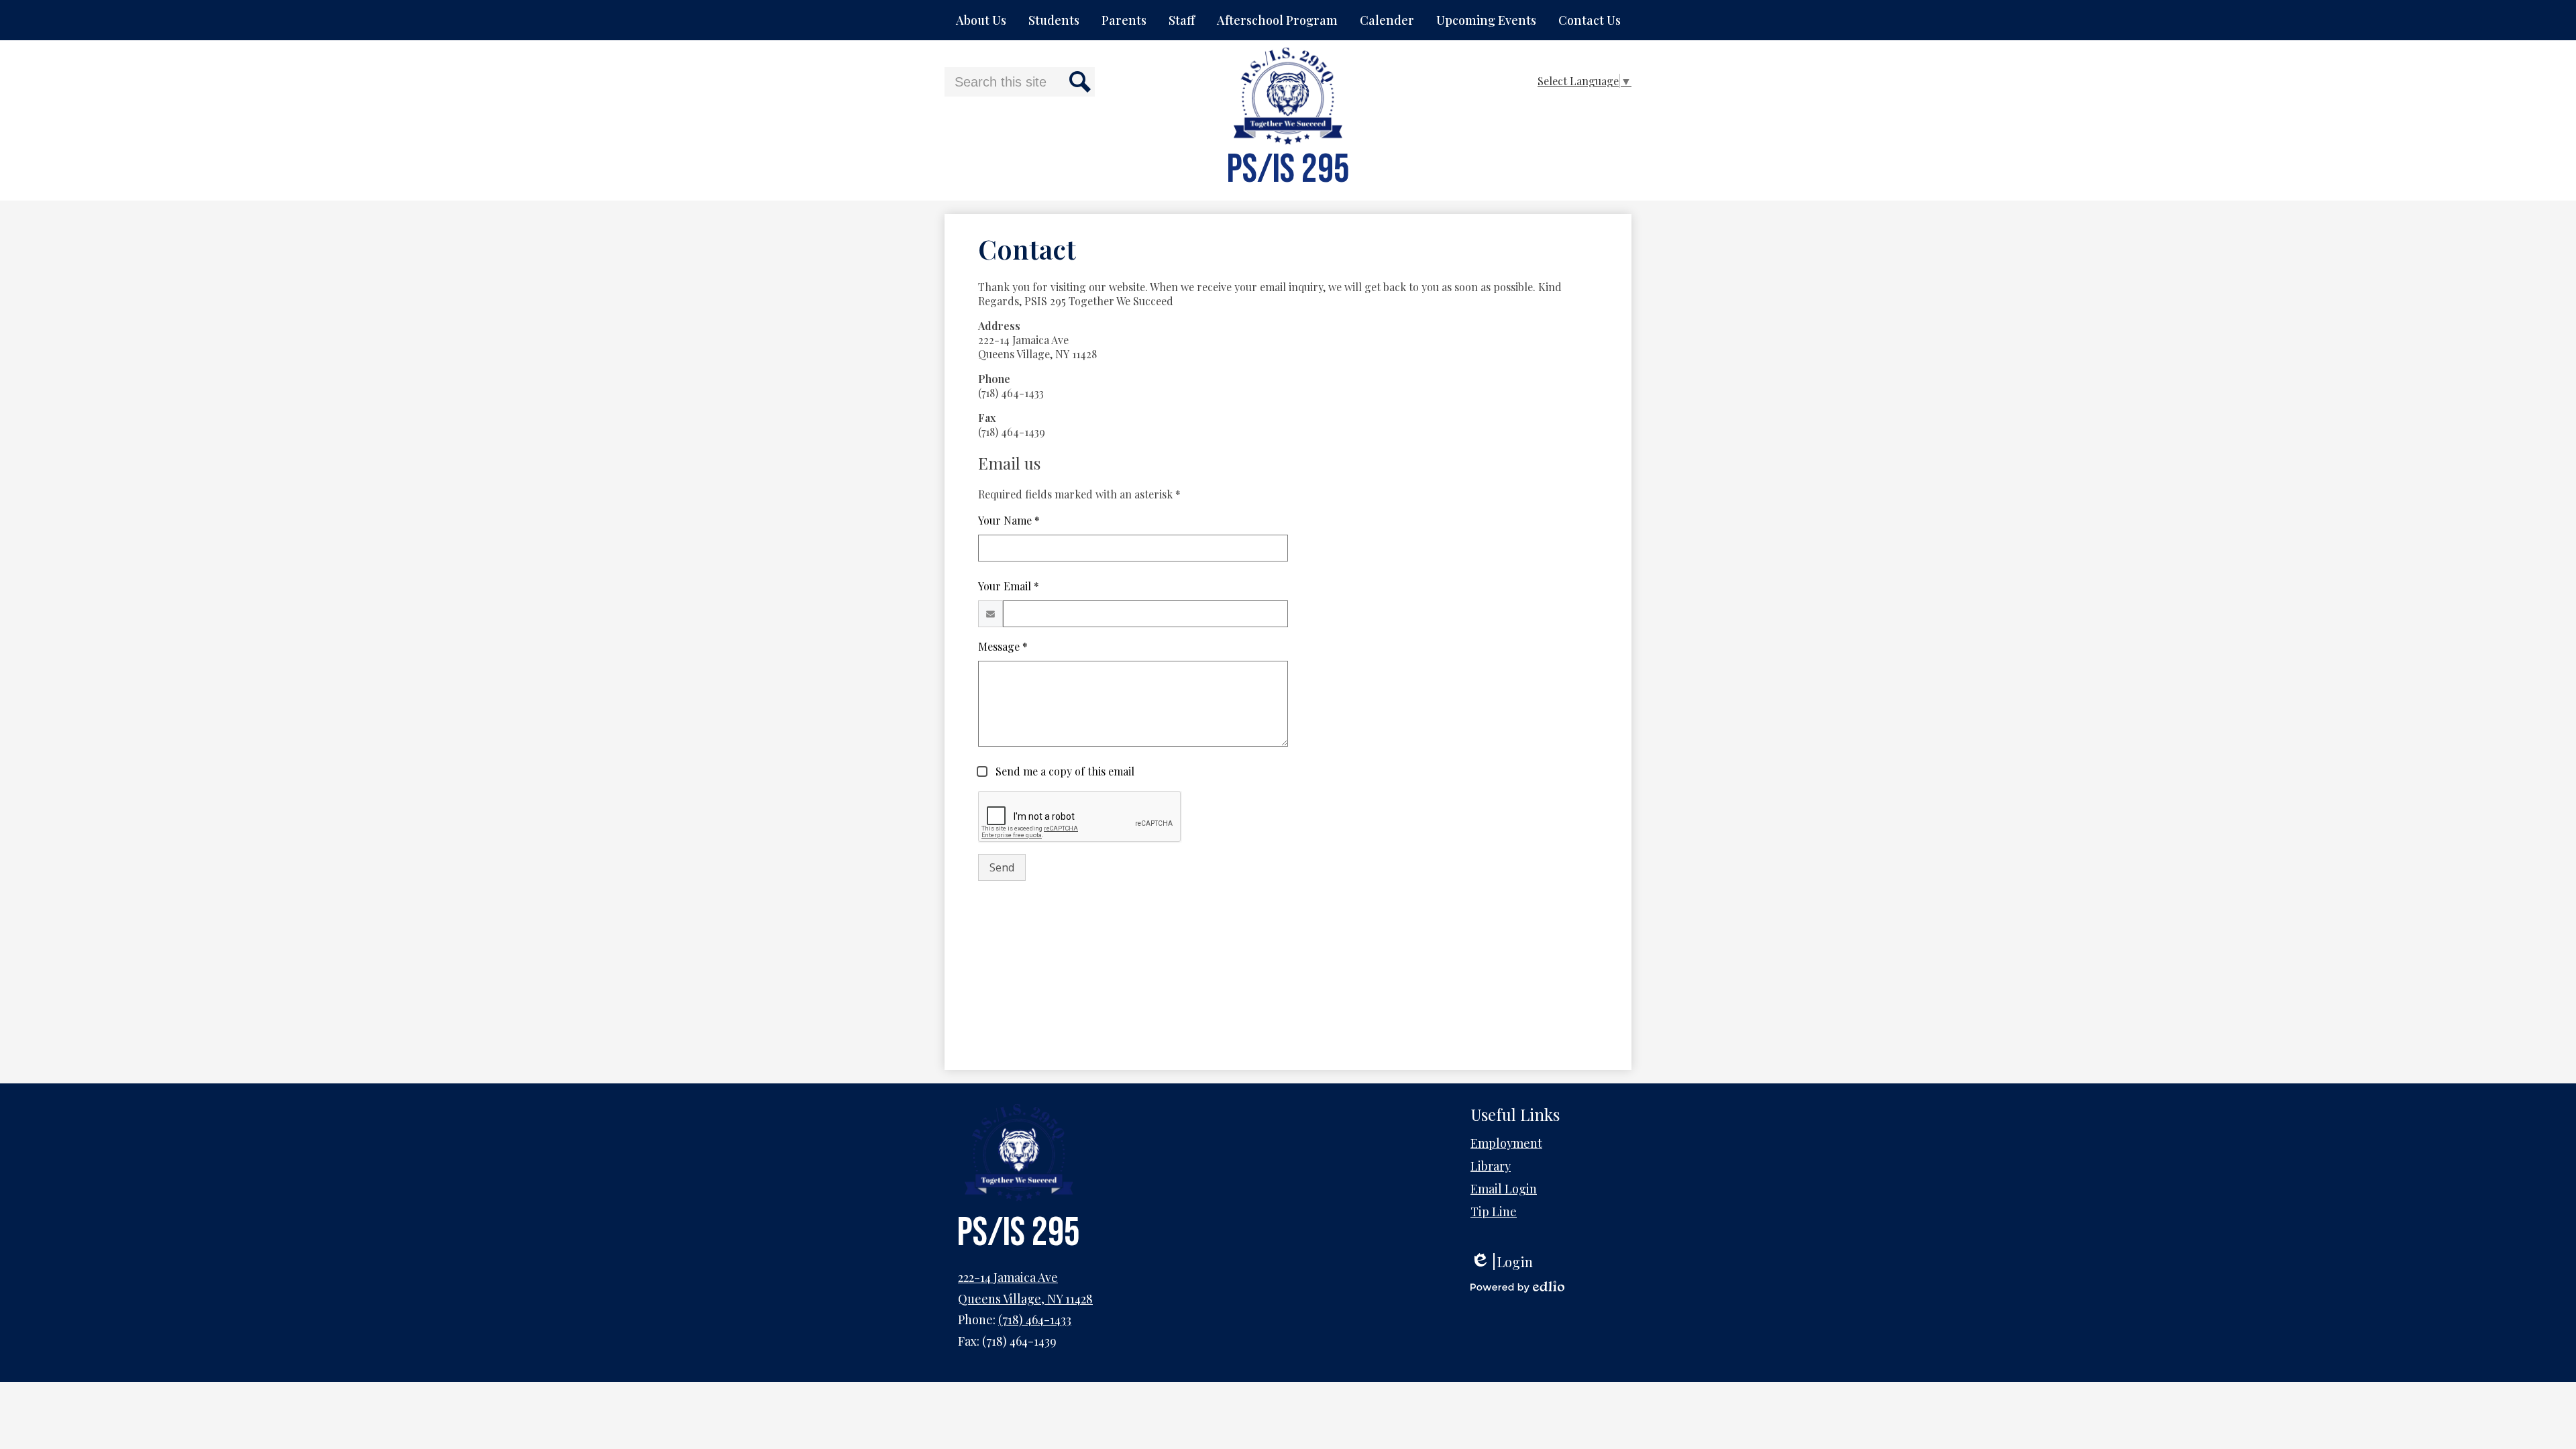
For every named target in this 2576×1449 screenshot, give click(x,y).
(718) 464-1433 (1035, 1320)
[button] (981, 20)
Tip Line (1494, 1212)
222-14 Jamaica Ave (1008, 1277)
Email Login (1504, 1189)
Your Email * (1009, 586)
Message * (1003, 646)
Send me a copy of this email (1064, 771)
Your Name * (1009, 520)
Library (1491, 1166)
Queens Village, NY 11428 (1025, 1299)
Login (1506, 1262)
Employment (1506, 1143)
